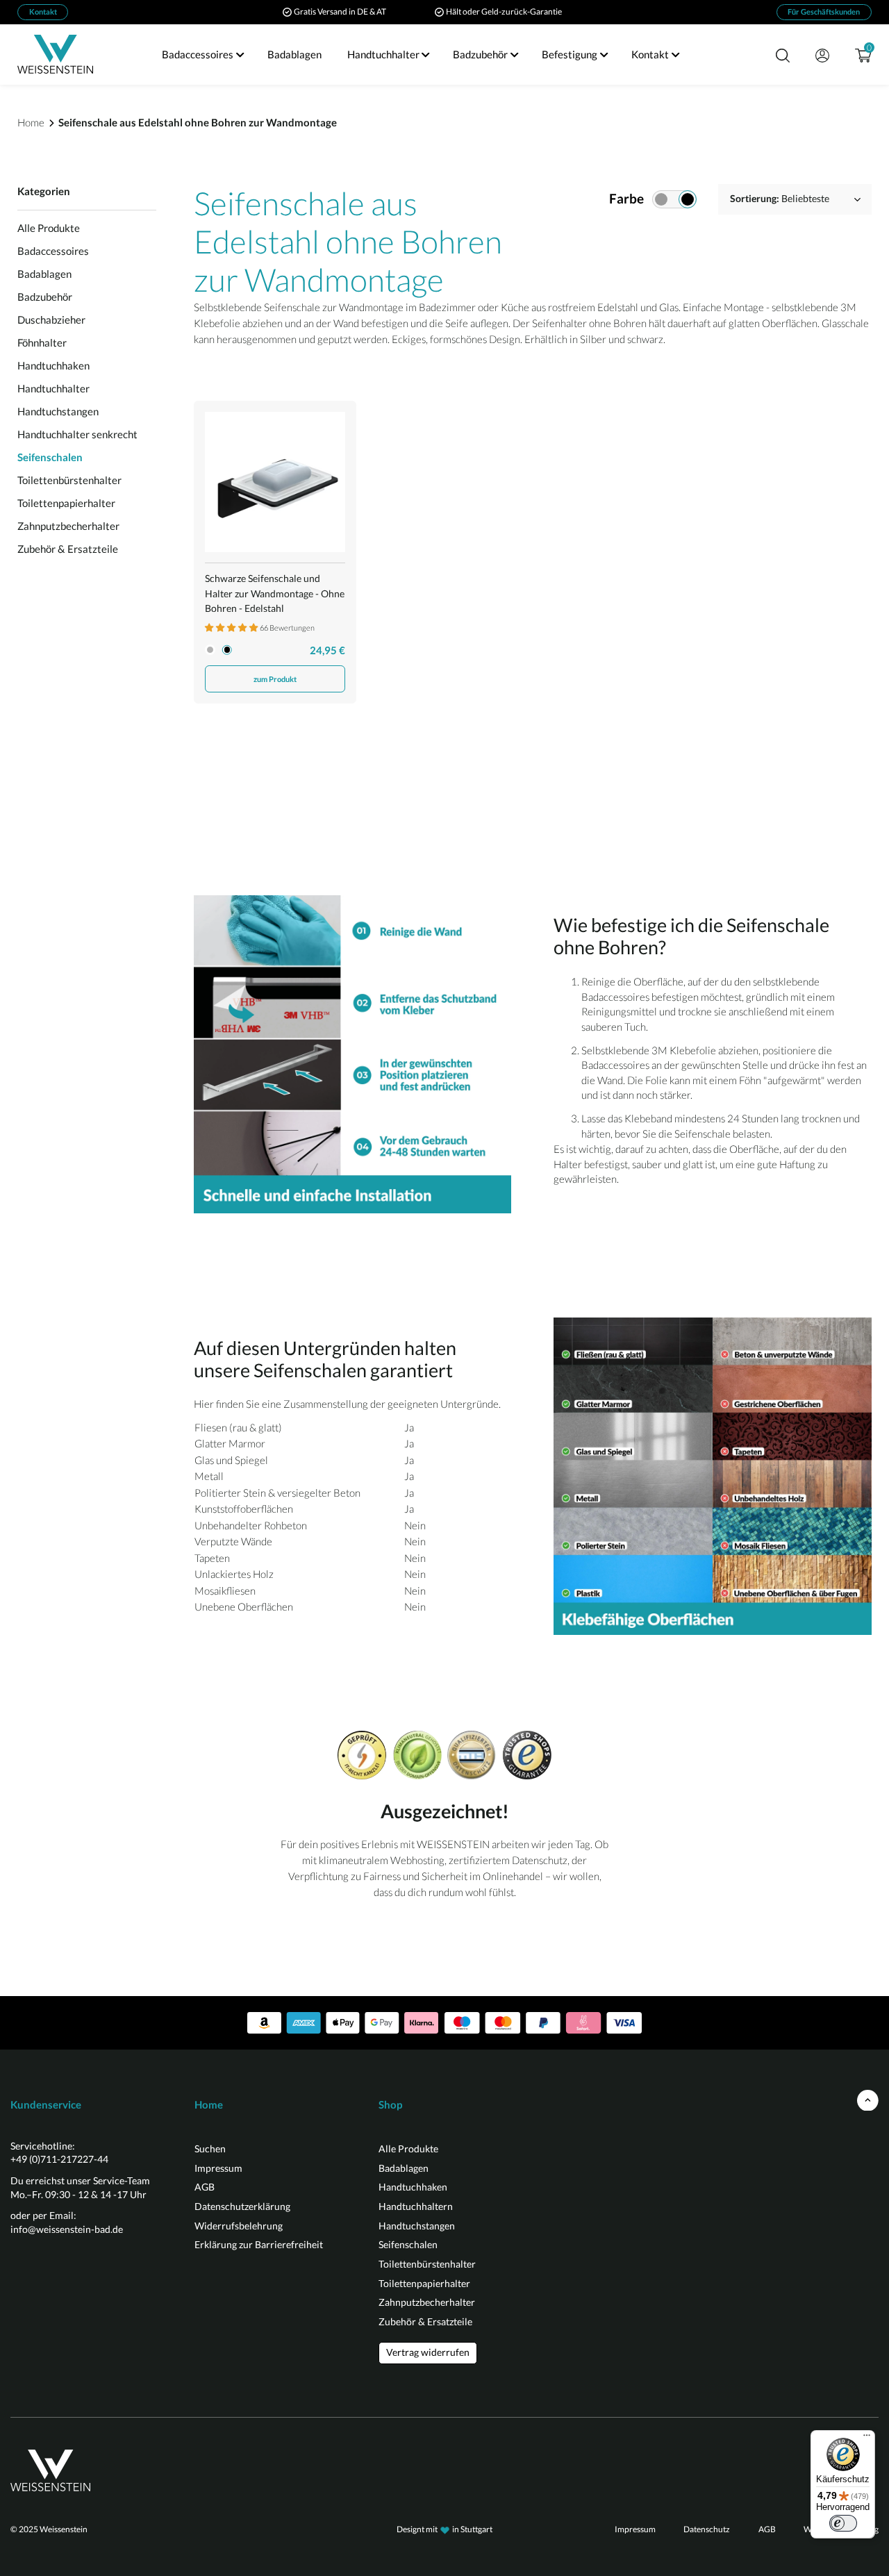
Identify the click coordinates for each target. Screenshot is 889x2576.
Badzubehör (480, 54)
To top (868, 2101)
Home (31, 122)
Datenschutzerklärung (242, 2206)
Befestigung (570, 54)
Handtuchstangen (58, 411)
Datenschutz (707, 2529)
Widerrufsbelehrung (239, 2226)
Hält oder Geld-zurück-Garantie (504, 11)
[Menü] (867, 2438)
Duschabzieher (51, 319)
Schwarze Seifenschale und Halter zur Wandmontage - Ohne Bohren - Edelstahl (275, 593)
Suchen (210, 2149)
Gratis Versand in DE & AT (340, 11)
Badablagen (294, 54)
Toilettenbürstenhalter (69, 480)
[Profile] (821, 55)
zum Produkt (275, 679)
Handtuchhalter (383, 54)
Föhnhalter (42, 342)
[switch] (843, 2523)
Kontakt (43, 11)
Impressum (218, 2168)
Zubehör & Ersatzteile (68, 549)
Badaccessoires (198, 54)
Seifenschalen (50, 457)
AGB (205, 2187)
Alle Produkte (49, 228)
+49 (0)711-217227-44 (59, 2159)
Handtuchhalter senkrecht (77, 434)
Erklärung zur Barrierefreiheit (259, 2244)
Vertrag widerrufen (428, 2352)
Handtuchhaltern (416, 2206)
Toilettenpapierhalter (66, 503)
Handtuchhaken (53, 365)
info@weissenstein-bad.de (67, 2229)
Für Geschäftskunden (824, 11)
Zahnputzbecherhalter (68, 526)
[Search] (782, 55)
